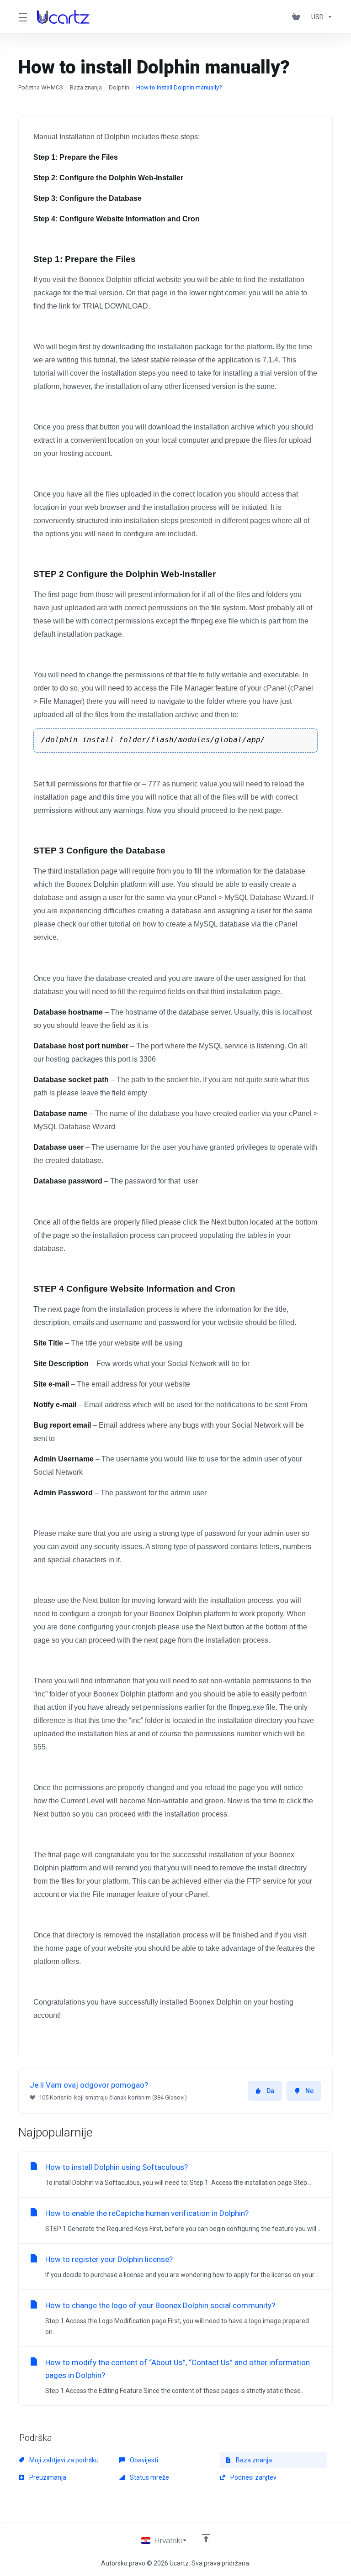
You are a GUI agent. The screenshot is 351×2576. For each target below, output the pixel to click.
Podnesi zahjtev (253, 2477)
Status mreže (149, 2477)
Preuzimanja (47, 2477)
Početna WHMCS (41, 87)
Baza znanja (86, 87)
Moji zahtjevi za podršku (63, 2460)
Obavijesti (143, 2460)
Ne (309, 2091)
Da (270, 2091)
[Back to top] (206, 2538)
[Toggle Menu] (22, 17)
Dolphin (119, 87)
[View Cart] (298, 17)
